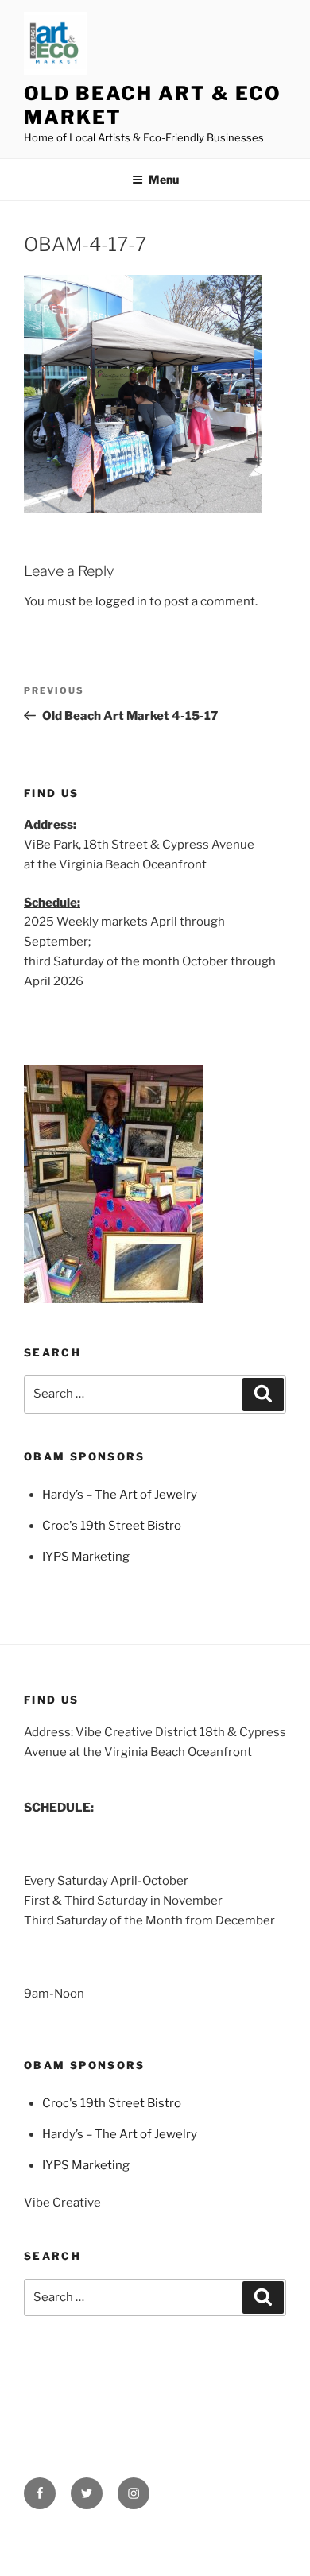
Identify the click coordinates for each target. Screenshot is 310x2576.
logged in (121, 601)
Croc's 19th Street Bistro (112, 1526)
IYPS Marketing (86, 1557)
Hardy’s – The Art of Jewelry (120, 1495)
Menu (164, 179)
